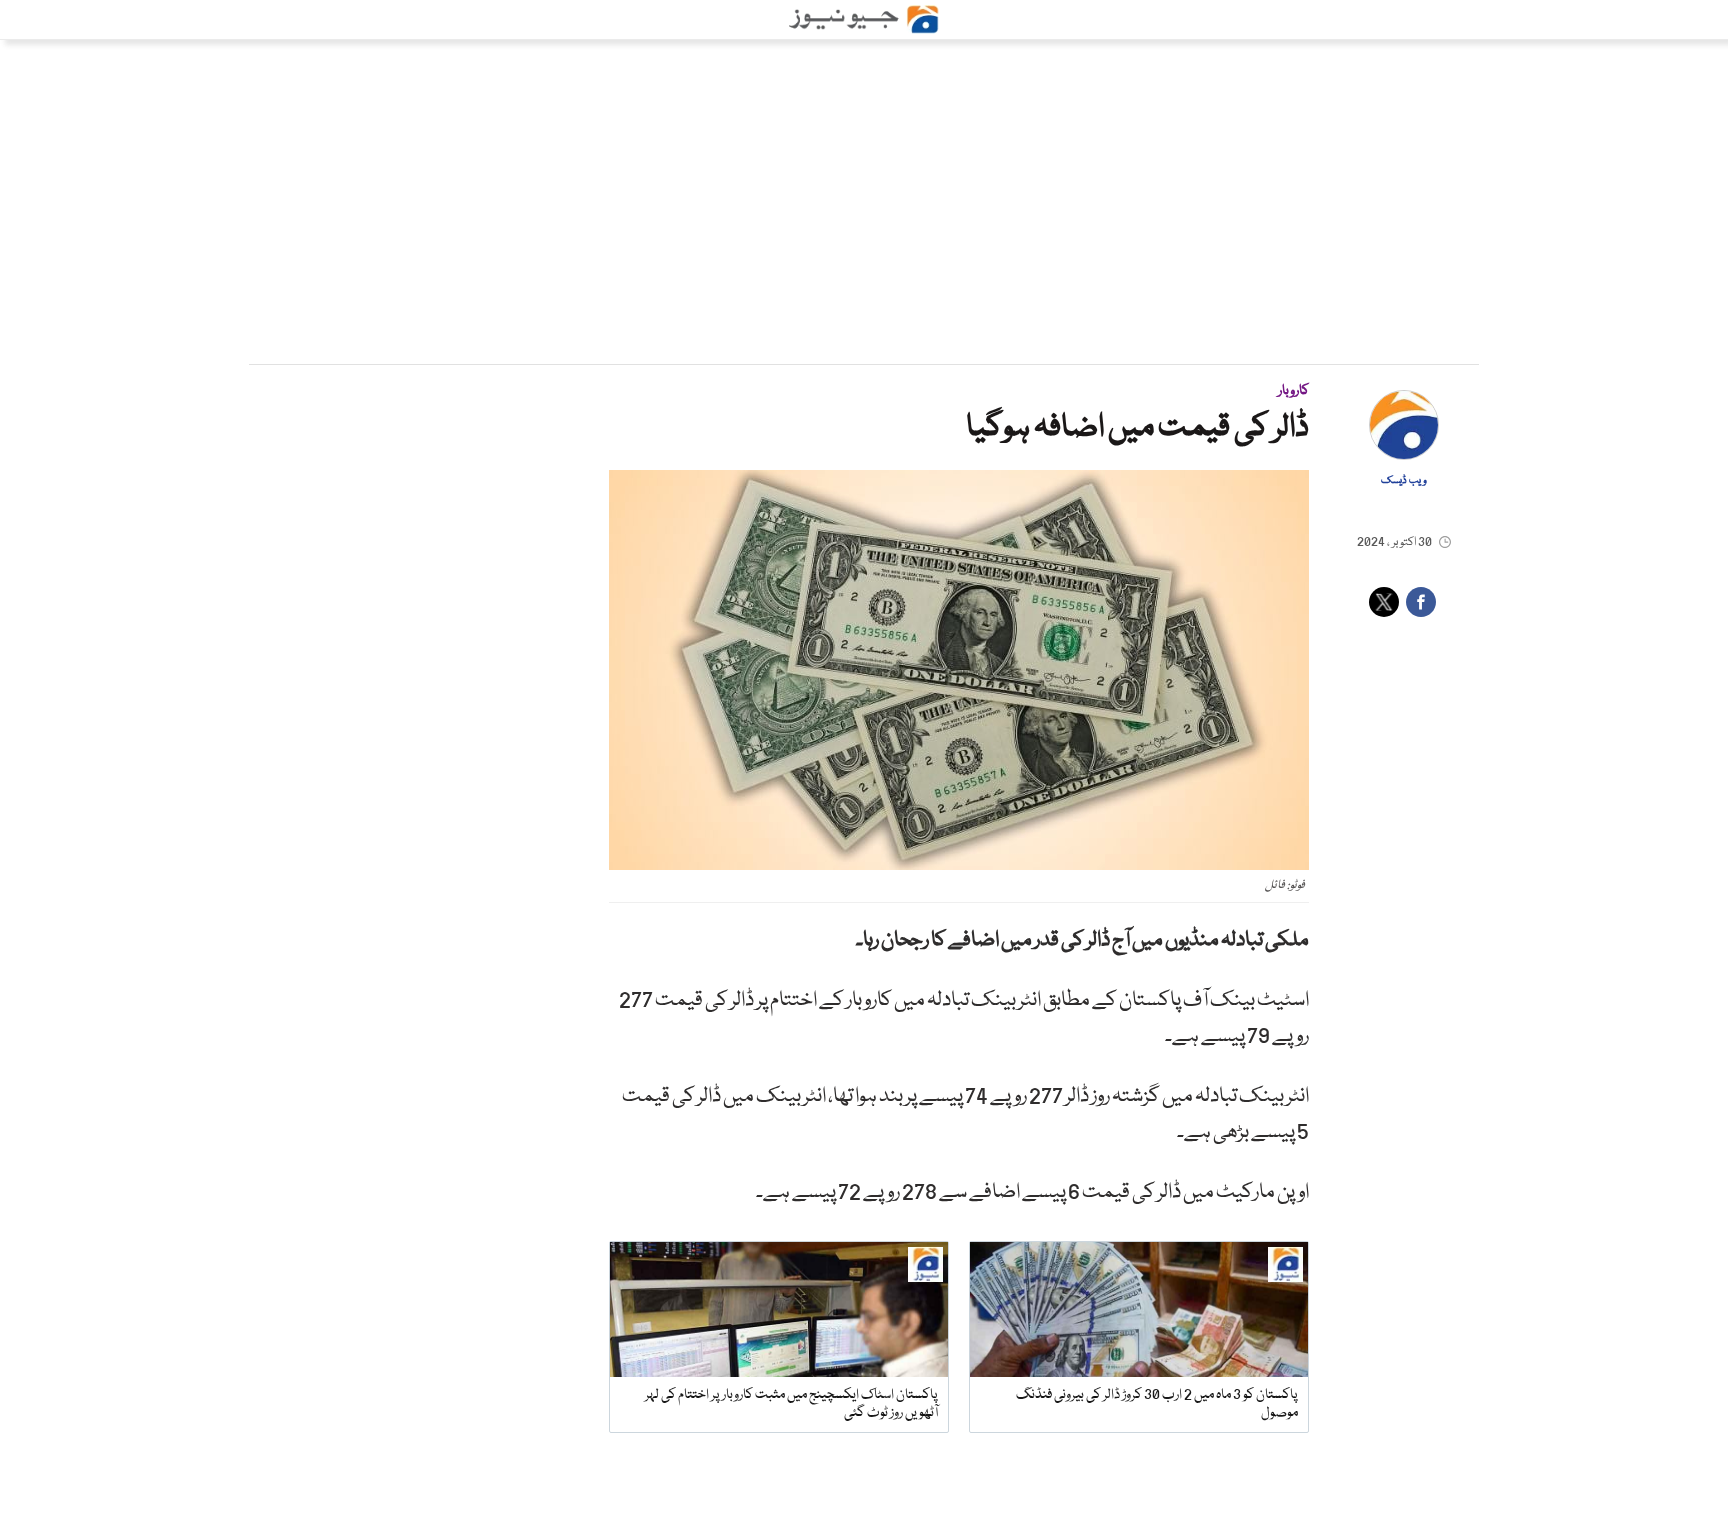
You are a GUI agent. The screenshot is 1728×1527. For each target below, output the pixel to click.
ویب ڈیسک (1404, 481)
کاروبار (1293, 391)
